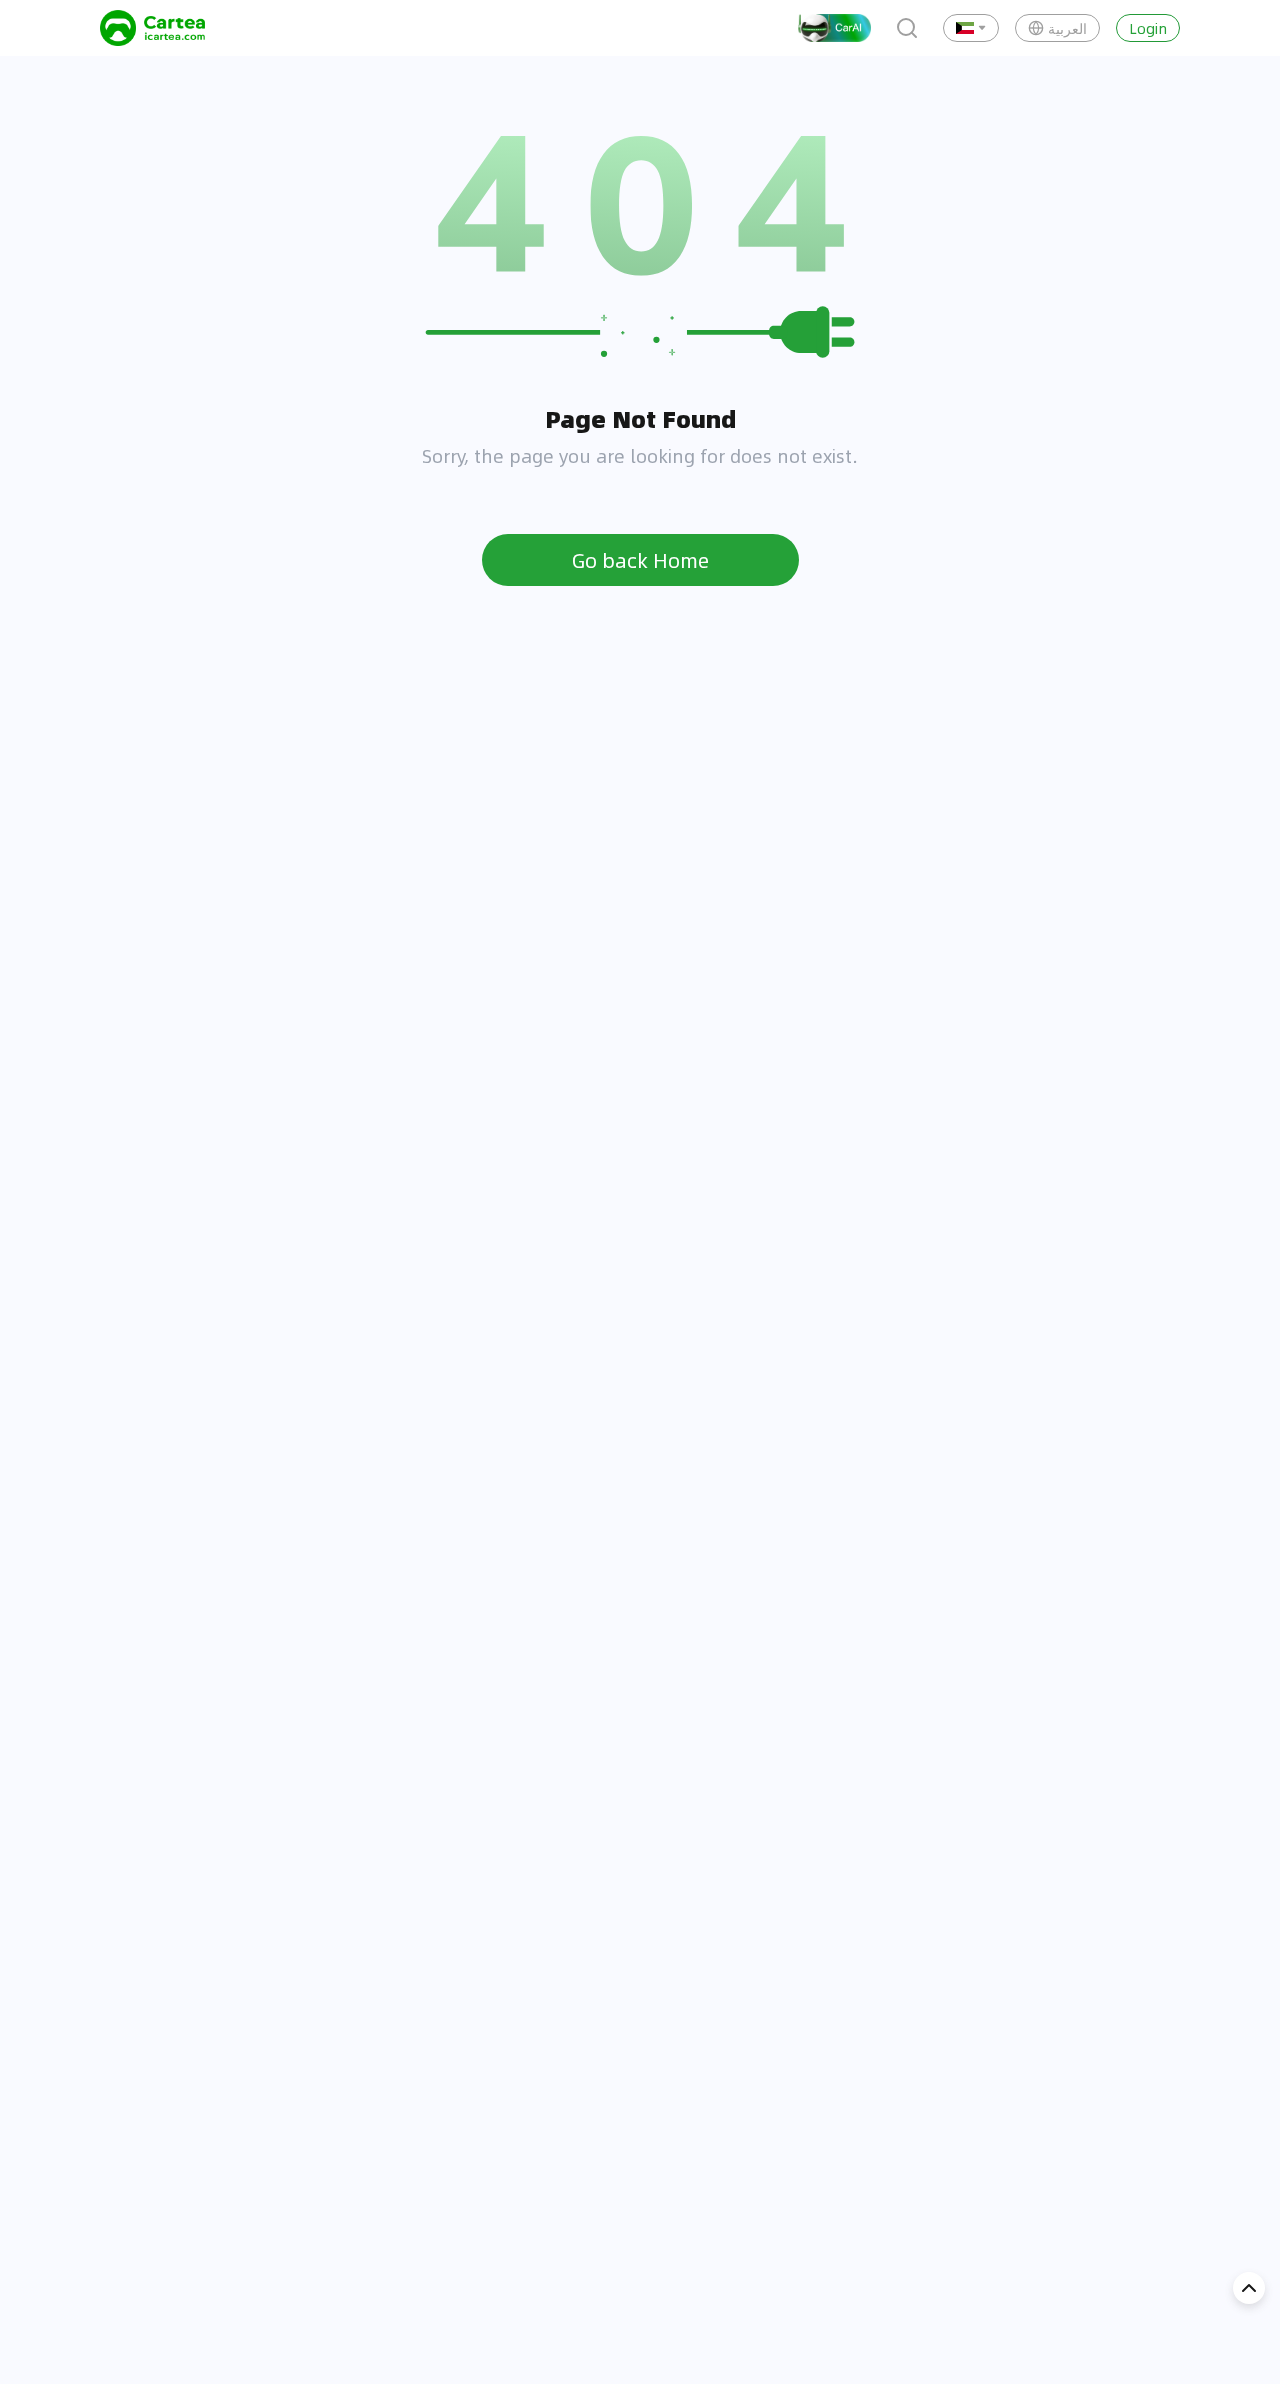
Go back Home (640, 559)
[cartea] (152, 28)
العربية (1067, 28)
